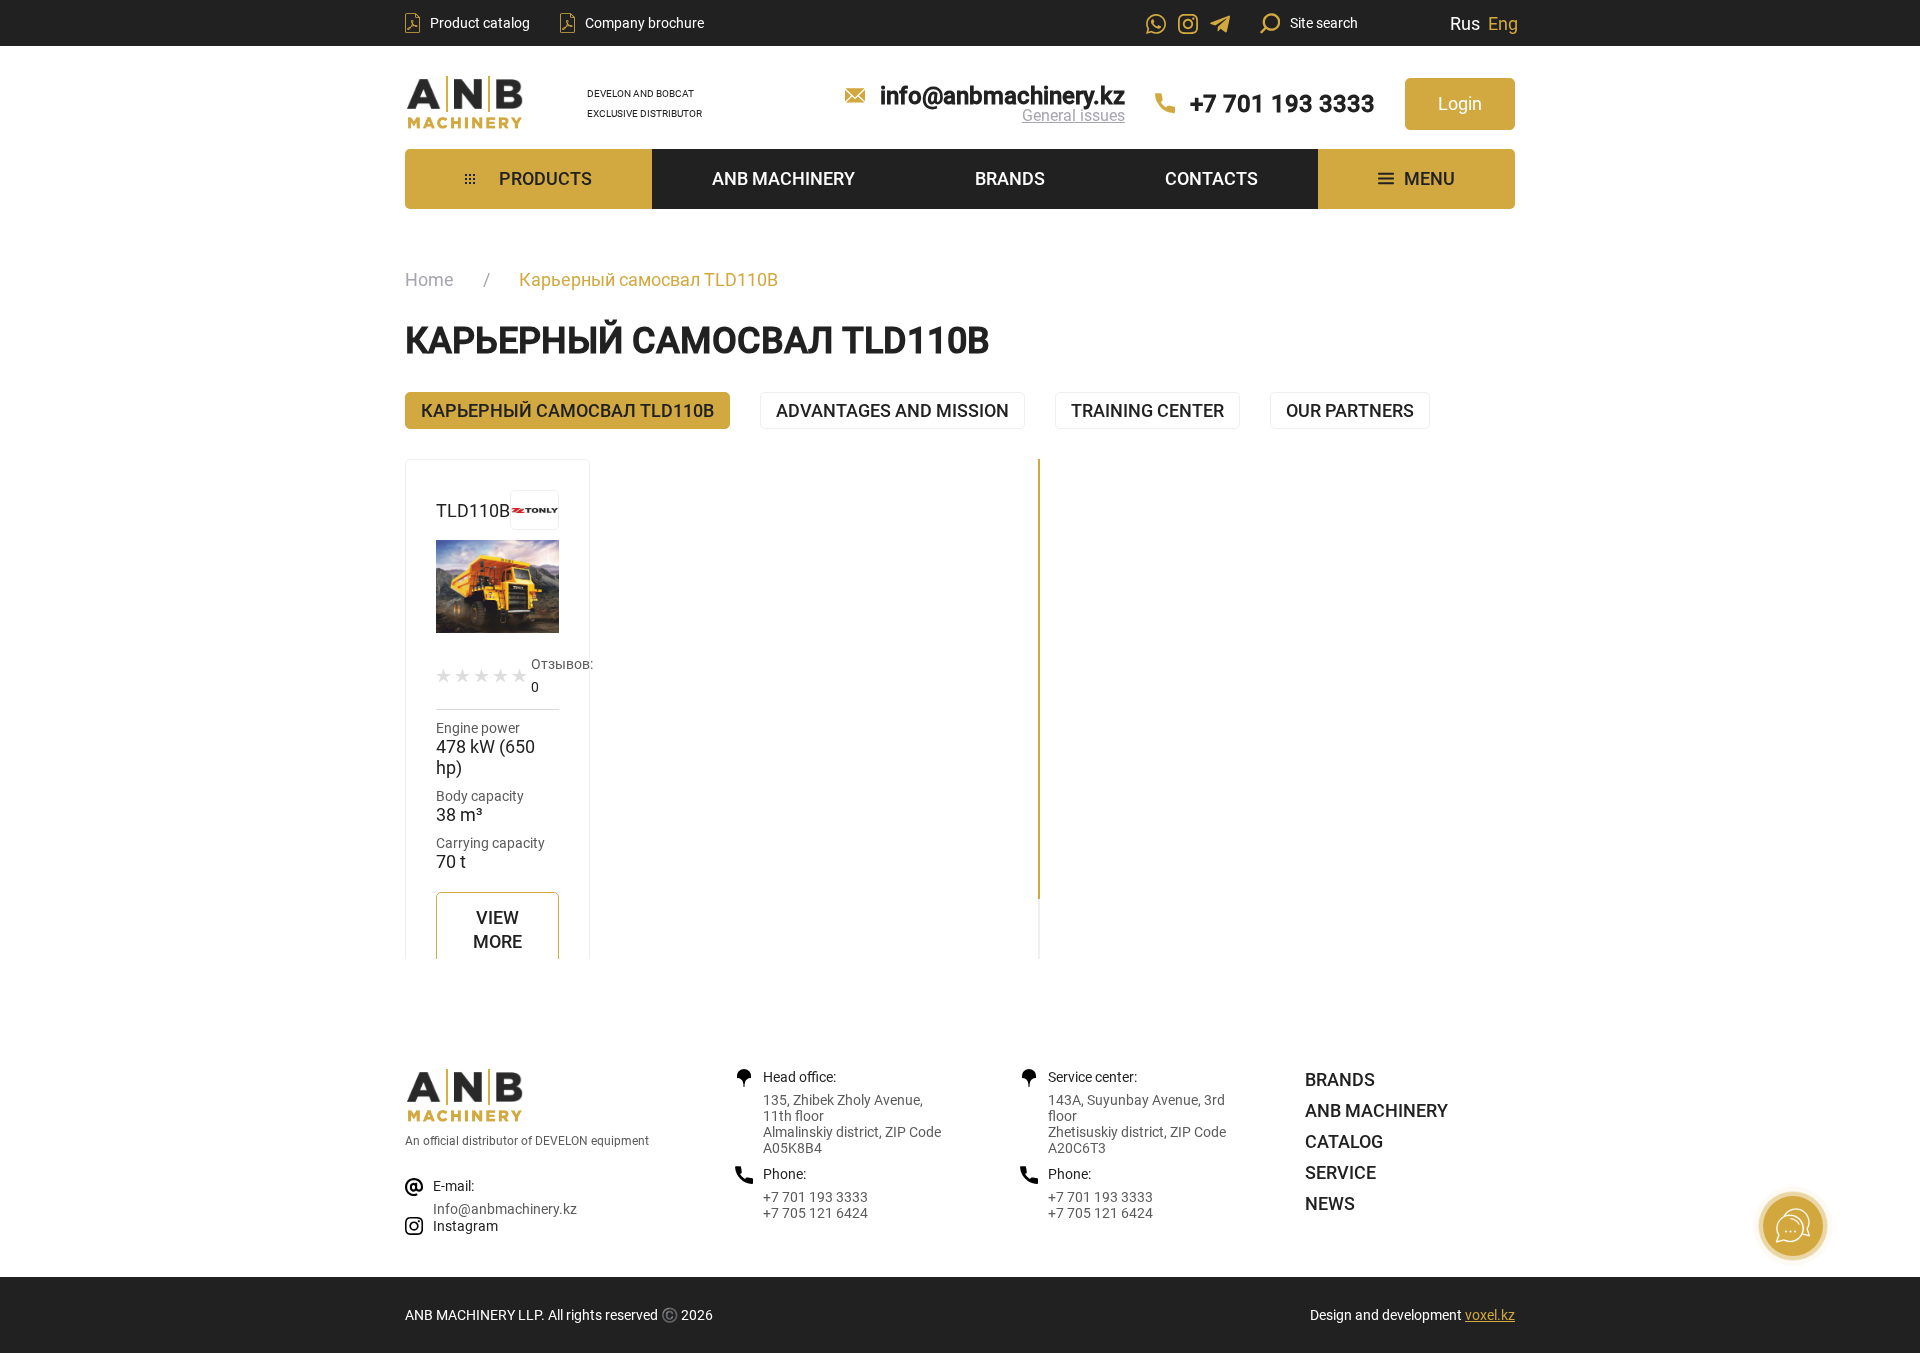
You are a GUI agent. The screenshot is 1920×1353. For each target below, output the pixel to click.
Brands (1010, 178)
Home (429, 279)
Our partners (1350, 410)
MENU (1429, 178)
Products (545, 178)
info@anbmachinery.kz (1002, 96)
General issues (1073, 115)
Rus (1465, 23)
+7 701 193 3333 (1282, 104)
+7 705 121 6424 (815, 1213)
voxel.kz (1490, 1315)
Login (1460, 103)
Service (1340, 1172)
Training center (1147, 410)
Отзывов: (562, 675)
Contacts (1211, 178)
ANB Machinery (783, 178)
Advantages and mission (892, 410)
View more (497, 929)
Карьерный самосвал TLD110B (567, 410)
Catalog (1344, 1141)
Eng (1503, 23)
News (1330, 1203)
